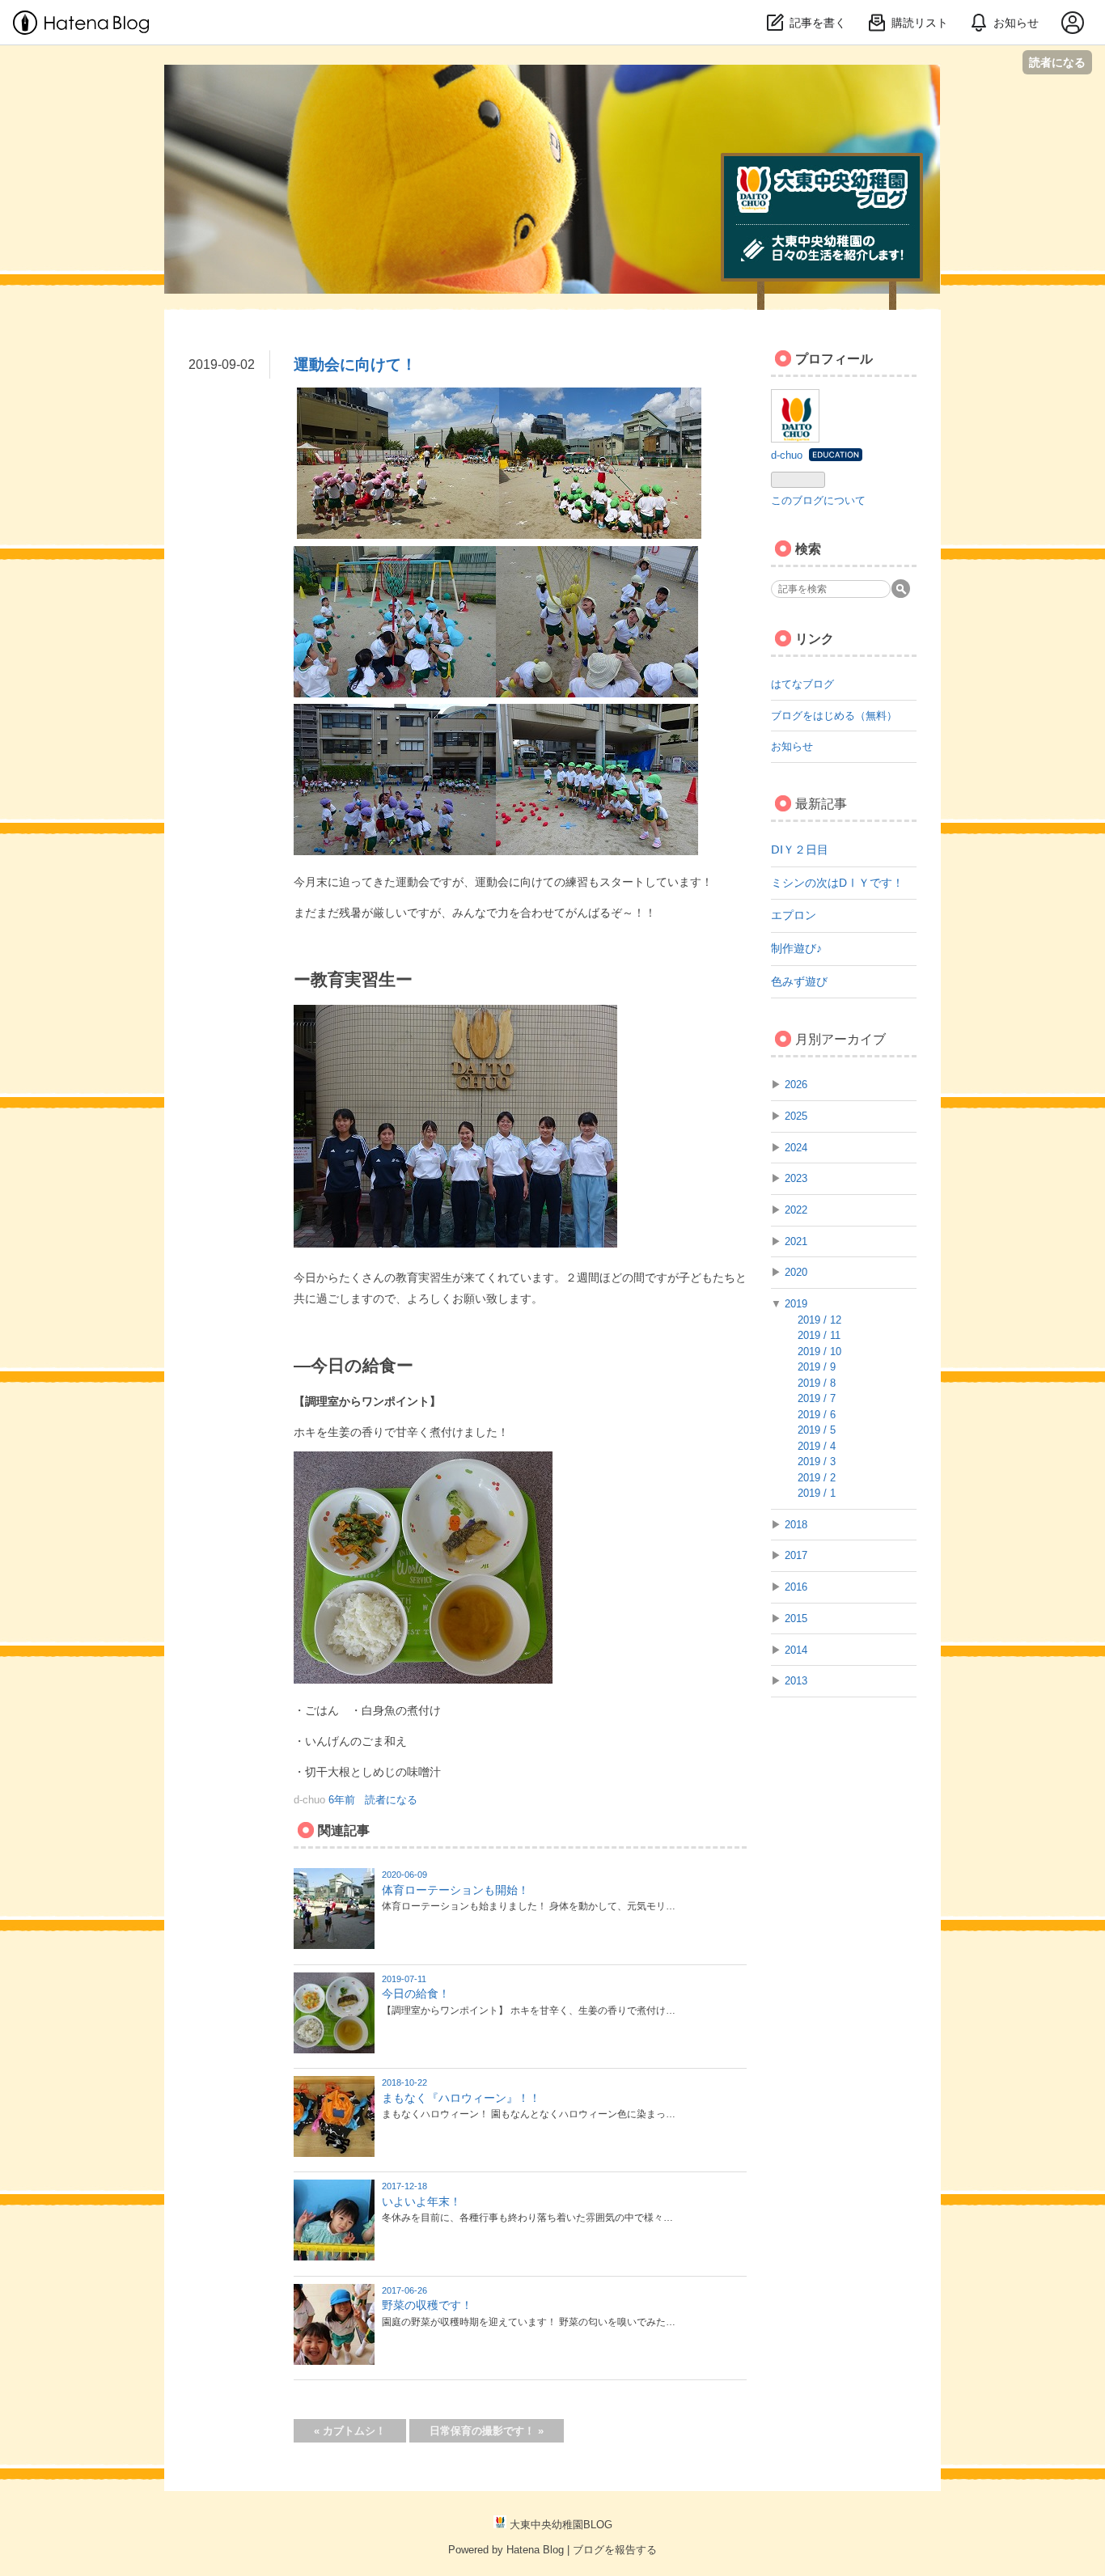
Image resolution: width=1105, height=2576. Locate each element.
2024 (796, 1148)
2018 (796, 1525)
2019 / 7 (817, 1398)
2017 (796, 1555)
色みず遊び (799, 981)
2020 (796, 1272)
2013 (796, 1681)
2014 (796, 1650)
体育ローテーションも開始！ (455, 1890)
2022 (796, 1210)
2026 (796, 1085)
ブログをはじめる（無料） (834, 716)
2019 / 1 (817, 1493)
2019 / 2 (817, 1478)
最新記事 (821, 804)
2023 (796, 1178)
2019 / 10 (819, 1352)
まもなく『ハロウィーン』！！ (461, 2098)
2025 (796, 1116)
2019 (796, 1304)
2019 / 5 (817, 1430)
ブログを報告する (615, 2550)
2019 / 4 (817, 1446)
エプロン (794, 915)
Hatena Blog (535, 2550)
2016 (796, 1587)
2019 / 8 (817, 1383)
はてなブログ (802, 684)
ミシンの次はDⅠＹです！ (837, 883)
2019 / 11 (819, 1335)
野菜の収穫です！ (427, 2305)
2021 (796, 1241)
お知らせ (792, 746)
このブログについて (818, 500)
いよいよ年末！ (421, 2201)
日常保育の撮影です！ (487, 2431)
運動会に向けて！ (355, 364)
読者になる (1057, 62)
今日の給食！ (416, 1993)
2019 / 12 (819, 1320)
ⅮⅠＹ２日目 (800, 849)
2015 (796, 1618)
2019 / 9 (817, 1367)
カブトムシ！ (350, 2431)
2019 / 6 (817, 1415)
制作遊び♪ (796, 948)
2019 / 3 (817, 1462)
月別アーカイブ (840, 1039)
